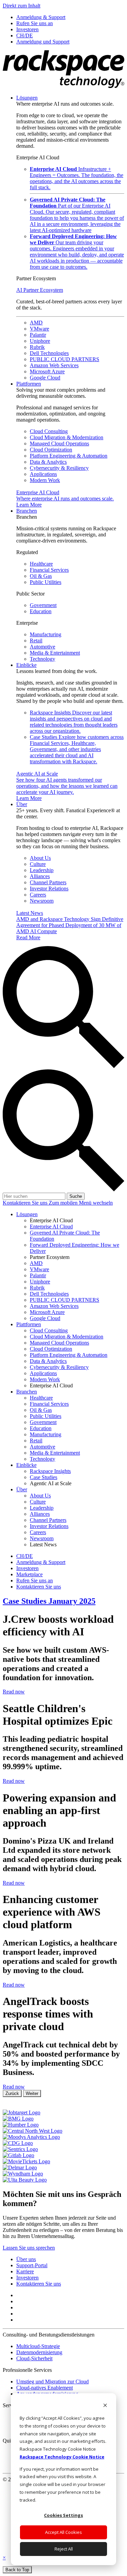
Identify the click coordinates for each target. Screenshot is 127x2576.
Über (22, 804)
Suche (76, 1196)
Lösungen (27, 98)
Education (41, 611)
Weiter (32, 2093)
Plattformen (29, 384)
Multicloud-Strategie (38, 2346)
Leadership (42, 870)
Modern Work (45, 480)
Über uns (26, 2259)
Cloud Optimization (51, 450)
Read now (14, 1692)
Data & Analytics (48, 462)
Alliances (40, 876)
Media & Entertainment (55, 653)
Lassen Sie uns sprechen (29, 2248)
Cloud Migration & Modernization (67, 437)
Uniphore (40, 341)
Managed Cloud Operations (59, 443)
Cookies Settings (63, 2515)
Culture (38, 864)
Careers (38, 895)
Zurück (12, 2093)
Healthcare (41, 564)
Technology (43, 659)
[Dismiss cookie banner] (105, 2406)
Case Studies (77, 749)
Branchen (27, 511)
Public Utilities (46, 582)
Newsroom (42, 901)
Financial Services (49, 570)
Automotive (43, 647)
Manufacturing (46, 634)
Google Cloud (45, 378)
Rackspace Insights (74, 722)
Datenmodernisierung (39, 2352)
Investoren (27, 2278)
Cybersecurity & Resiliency (59, 468)
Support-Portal (32, 2265)
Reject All (64, 2549)
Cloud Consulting (49, 431)
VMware (39, 329)
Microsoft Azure (47, 371)
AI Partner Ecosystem (40, 290)
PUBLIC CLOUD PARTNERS (65, 359)
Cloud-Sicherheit (34, 2358)
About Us (40, 858)
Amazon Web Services (54, 365)
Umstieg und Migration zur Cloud (52, 2382)
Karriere (25, 2271)
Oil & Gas (41, 576)
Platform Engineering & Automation (69, 456)
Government (43, 605)
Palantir (38, 335)
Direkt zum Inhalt (22, 6)
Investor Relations (49, 889)
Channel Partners (48, 882)
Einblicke (26, 665)
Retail (36, 641)
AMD (36, 323)
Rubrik (37, 347)
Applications (43, 474)
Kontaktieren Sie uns (26, 1203)
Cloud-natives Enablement (45, 2388)
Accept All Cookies (63, 2532)
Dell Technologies (49, 353)
